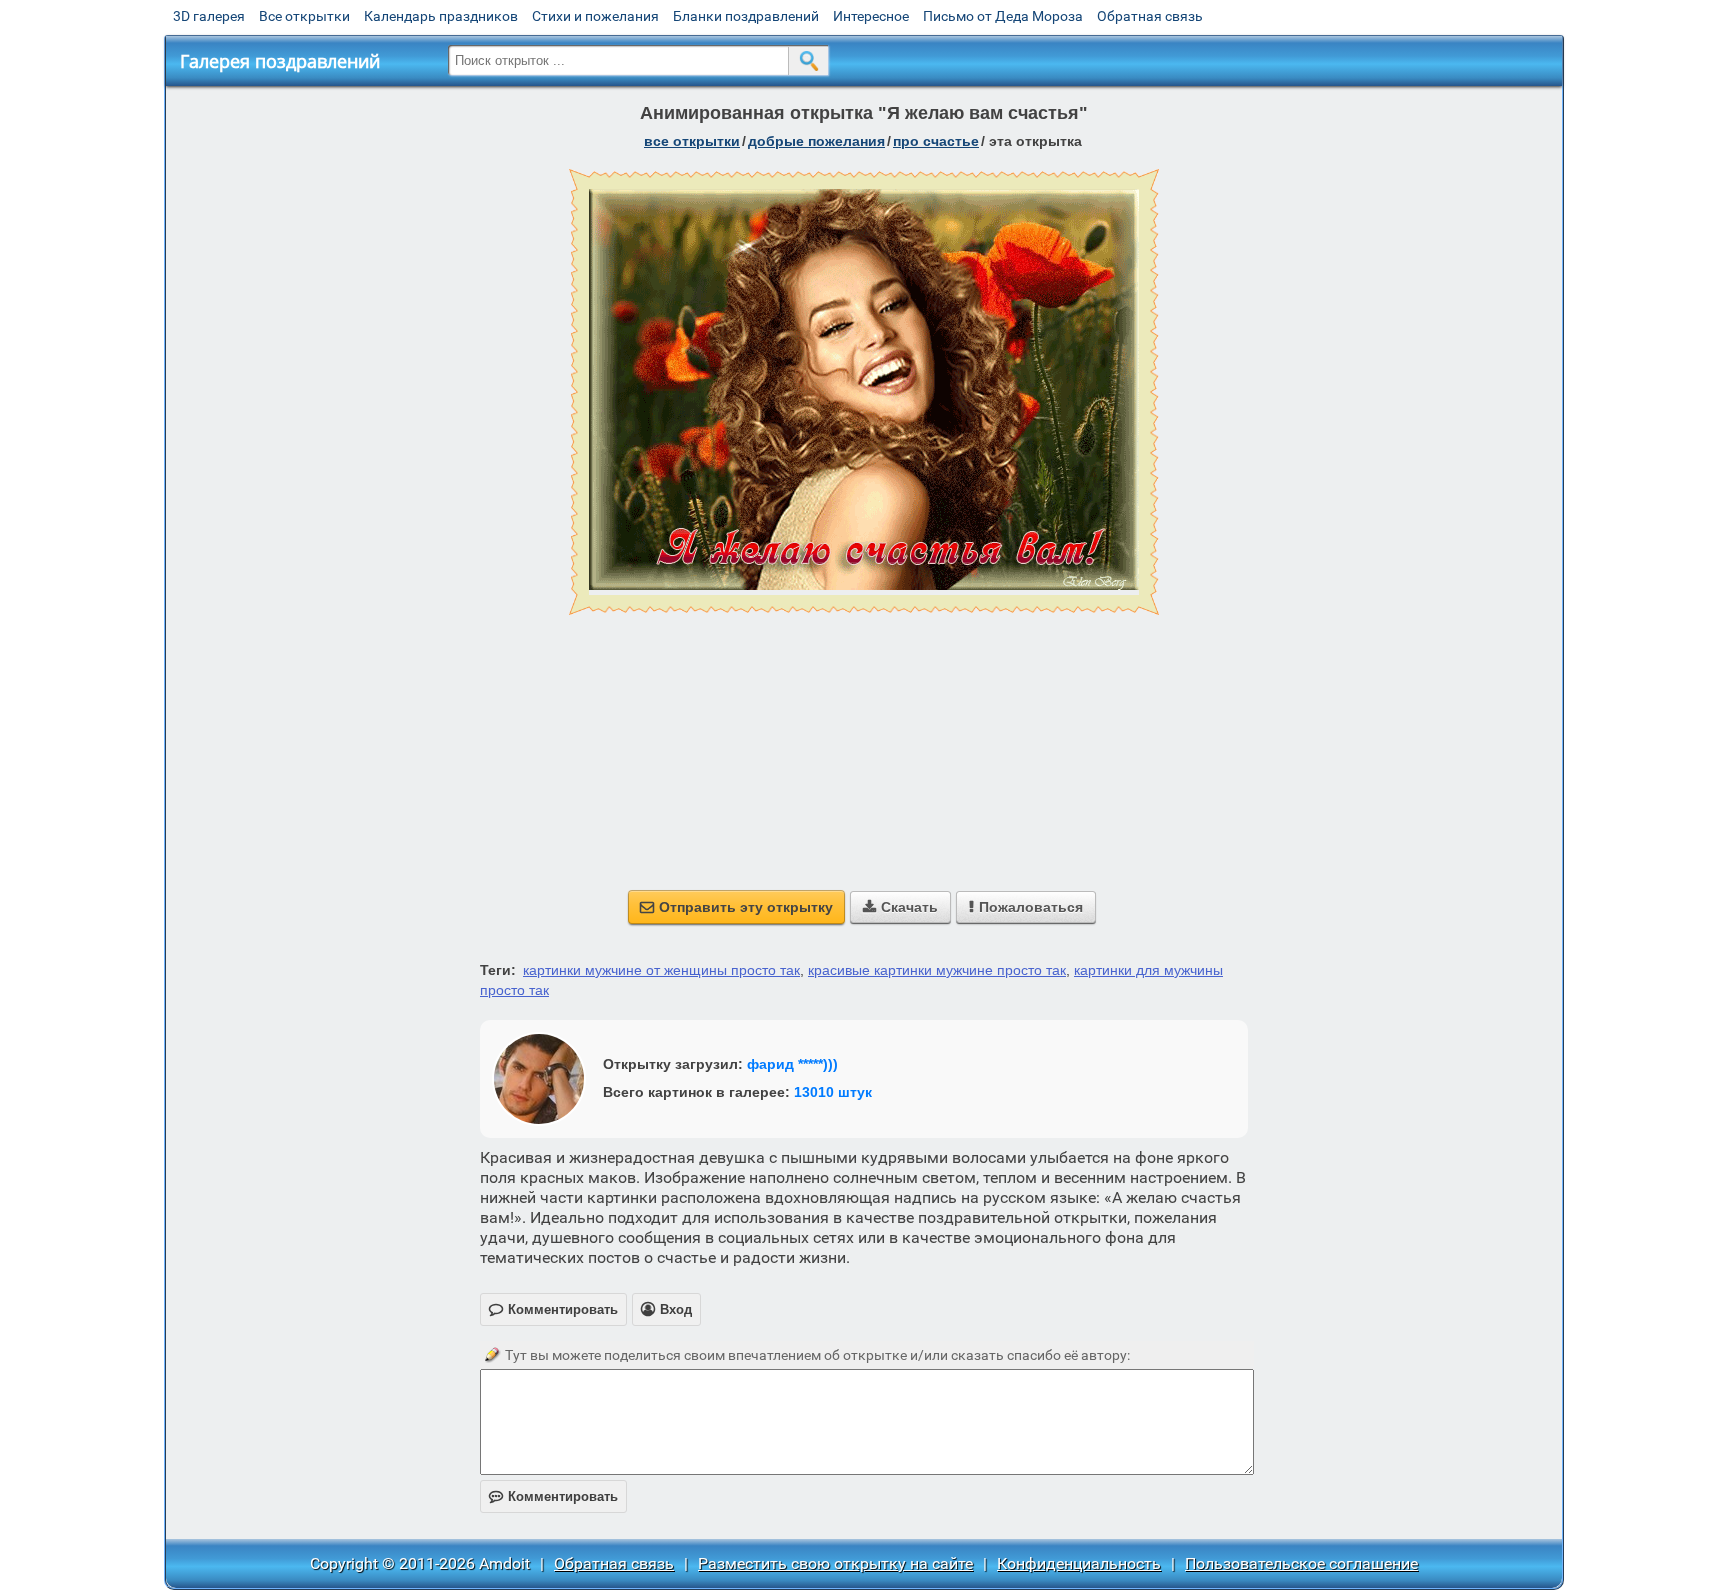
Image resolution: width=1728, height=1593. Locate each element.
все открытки (692, 141)
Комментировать (553, 1496)
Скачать (900, 907)
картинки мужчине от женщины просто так (661, 970)
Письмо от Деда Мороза (1003, 16)
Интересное (871, 16)
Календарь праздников (441, 16)
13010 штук (833, 1092)
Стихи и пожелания (595, 16)
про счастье (936, 141)
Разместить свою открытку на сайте (835, 1563)
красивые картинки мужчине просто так (937, 970)
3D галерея (209, 16)
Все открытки (304, 16)
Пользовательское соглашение (1301, 1563)
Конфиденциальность (1079, 1563)
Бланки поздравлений (746, 16)
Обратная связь (1150, 16)
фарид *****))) (792, 1064)
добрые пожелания (816, 141)
